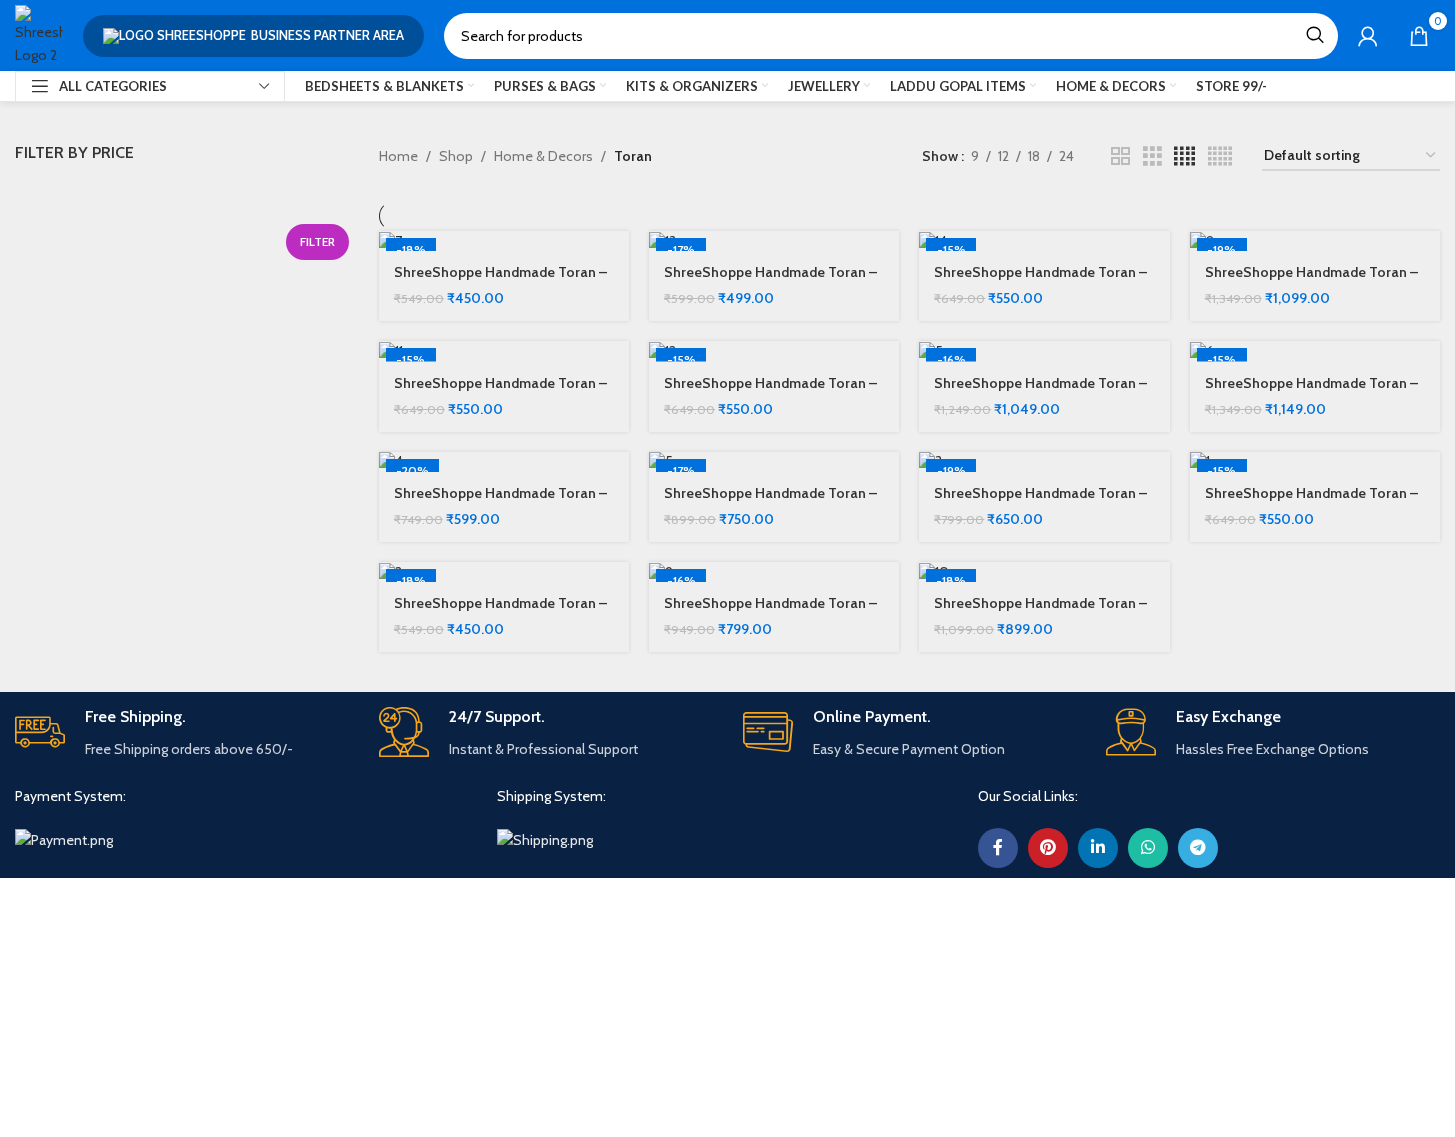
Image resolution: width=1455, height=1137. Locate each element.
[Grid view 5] (1220, 156)
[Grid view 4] (1184, 156)
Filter (317, 241)
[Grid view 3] (1152, 156)
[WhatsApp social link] (1148, 848)
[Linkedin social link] (1098, 848)
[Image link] (64, 839)
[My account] (1368, 36)
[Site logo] (39, 34)
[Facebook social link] (998, 848)
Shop (456, 156)
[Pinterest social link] (1048, 848)
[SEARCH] (1315, 36)
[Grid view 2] (1120, 156)
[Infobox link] (182, 733)
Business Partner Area (327, 35)
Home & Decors (543, 156)
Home (398, 156)
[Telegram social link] (1198, 848)
